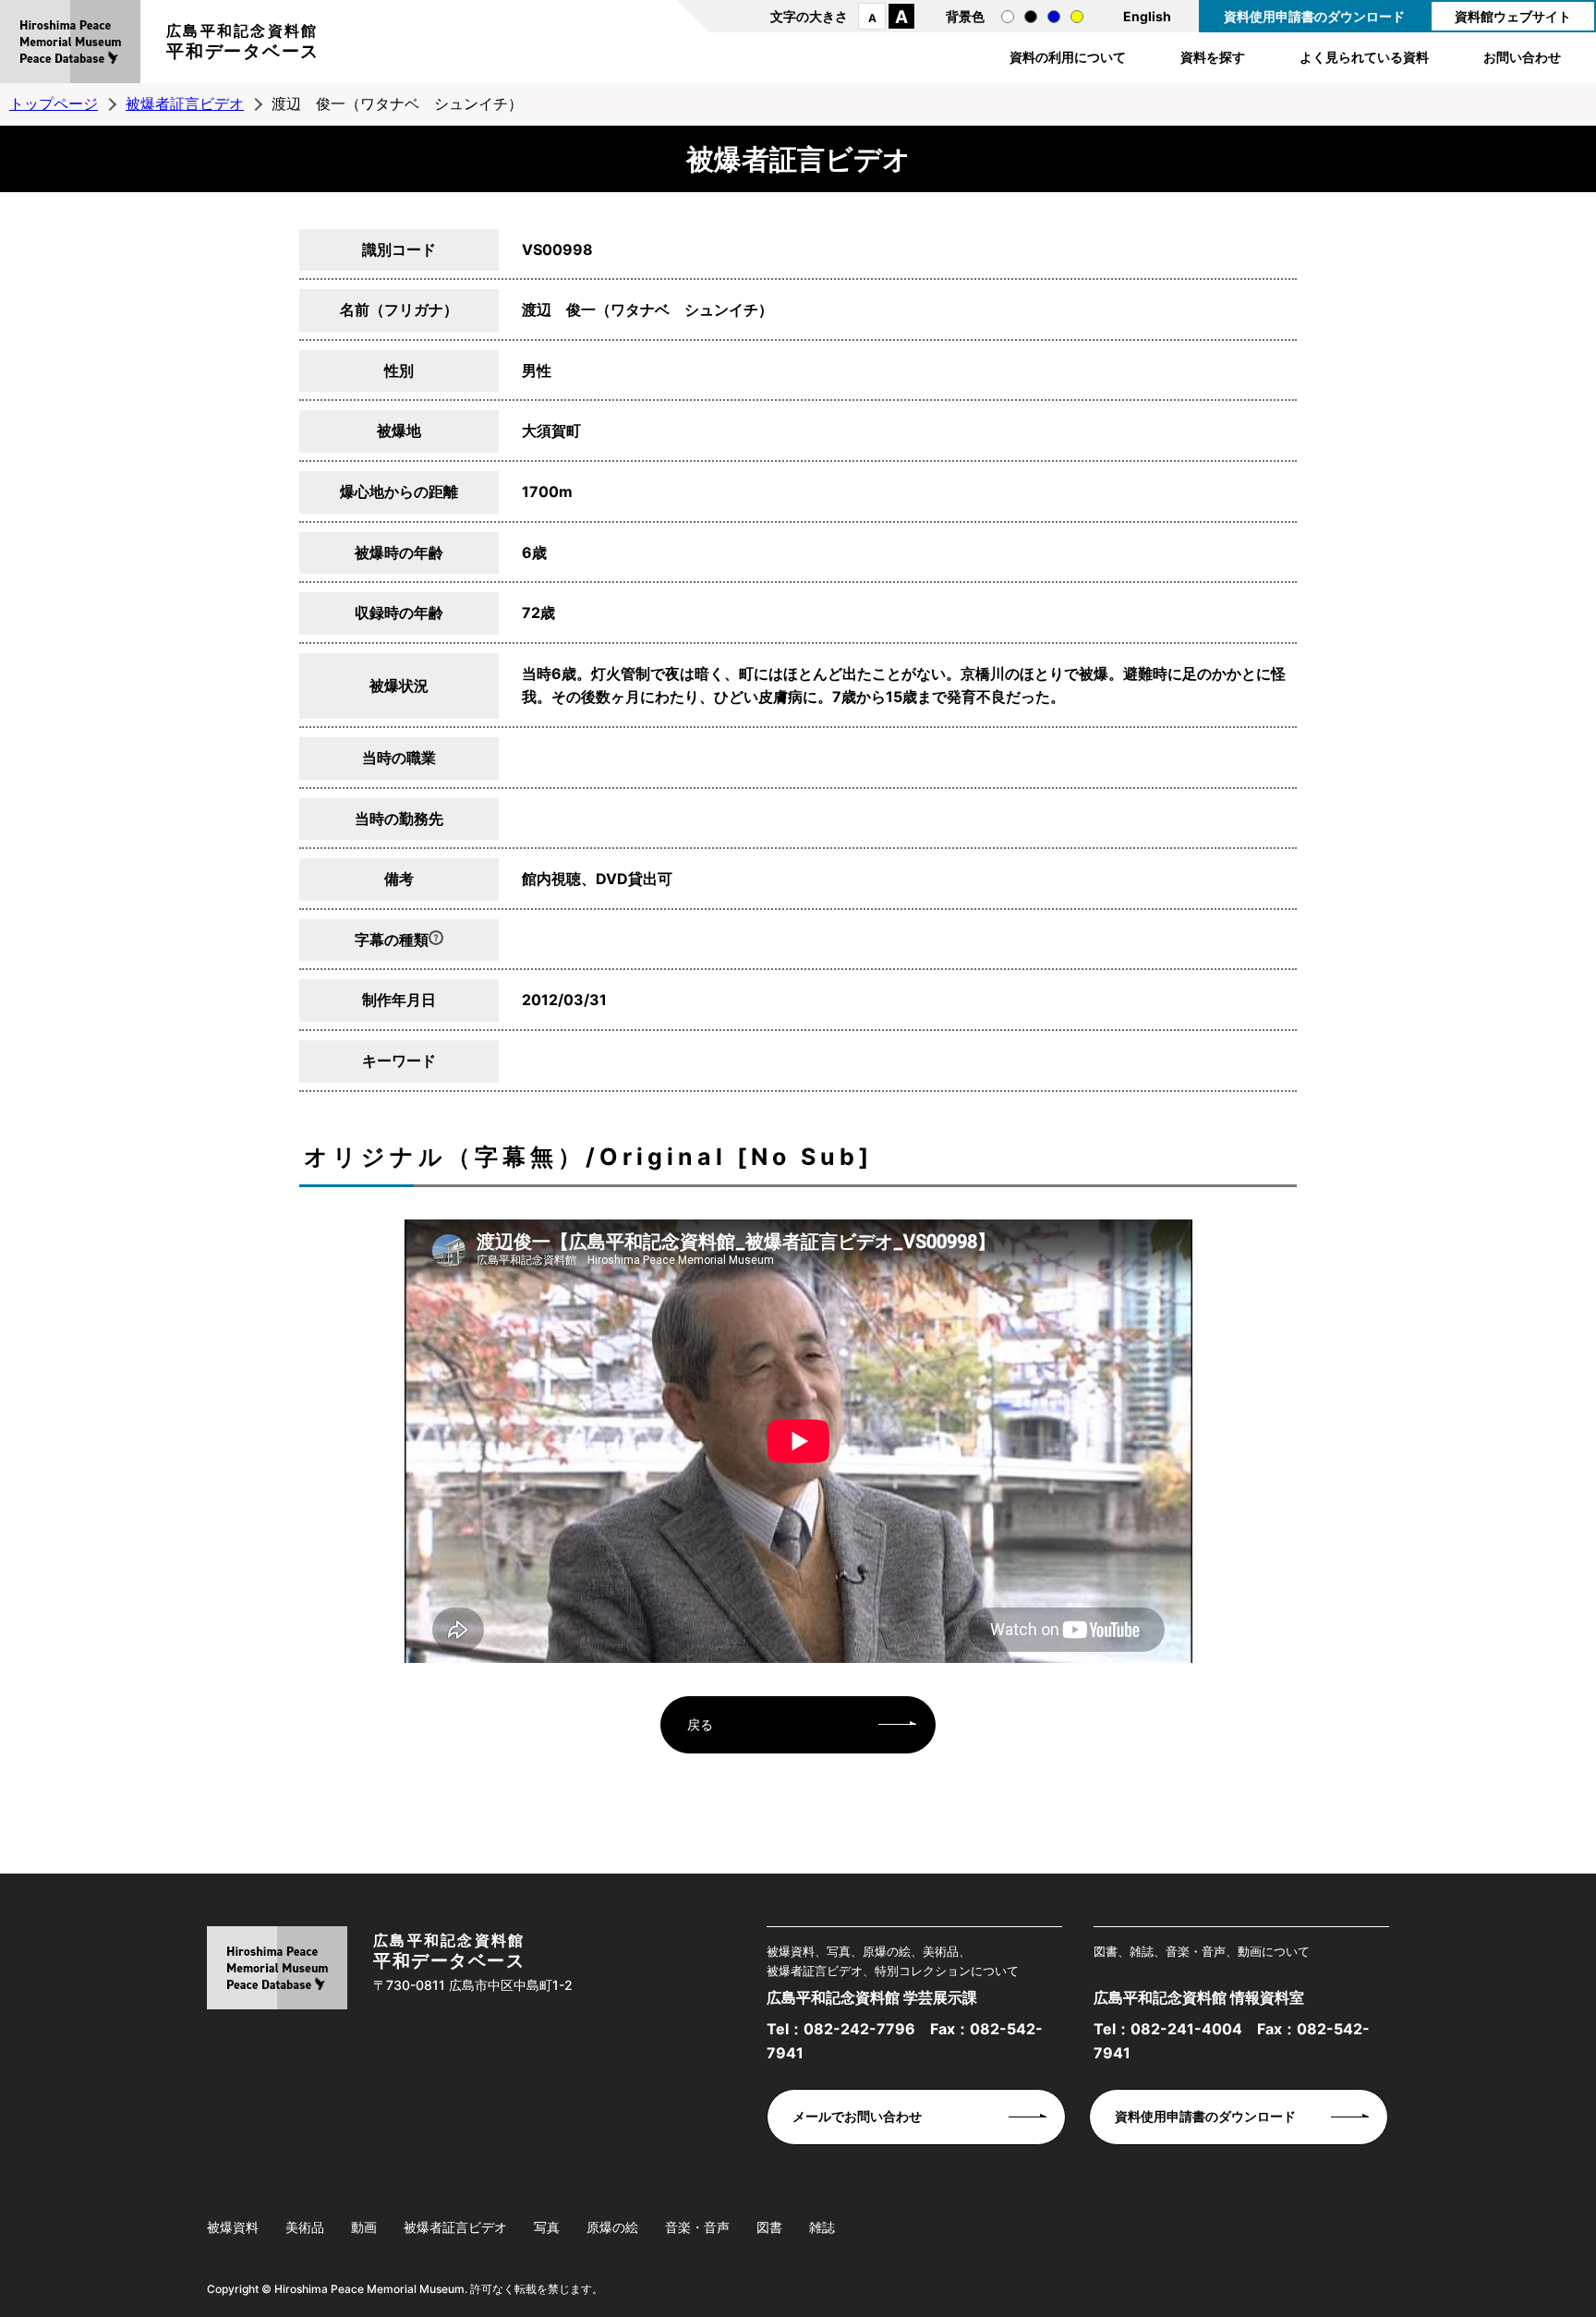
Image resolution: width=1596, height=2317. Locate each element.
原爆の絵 (612, 2227)
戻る (700, 1724)
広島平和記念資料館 (243, 42)
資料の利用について (1068, 57)
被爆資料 (233, 2227)
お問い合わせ (1522, 57)
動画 (364, 2227)
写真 (547, 2227)
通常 (1008, 17)
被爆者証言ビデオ (185, 103)
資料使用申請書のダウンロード (1314, 16)
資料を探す (1213, 57)
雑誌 (822, 2227)
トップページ (54, 103)
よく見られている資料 (1364, 57)
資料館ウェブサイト (1513, 16)
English (1147, 16)
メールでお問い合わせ (857, 2116)
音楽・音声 (697, 2227)
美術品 (305, 2227)
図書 (769, 2227)
